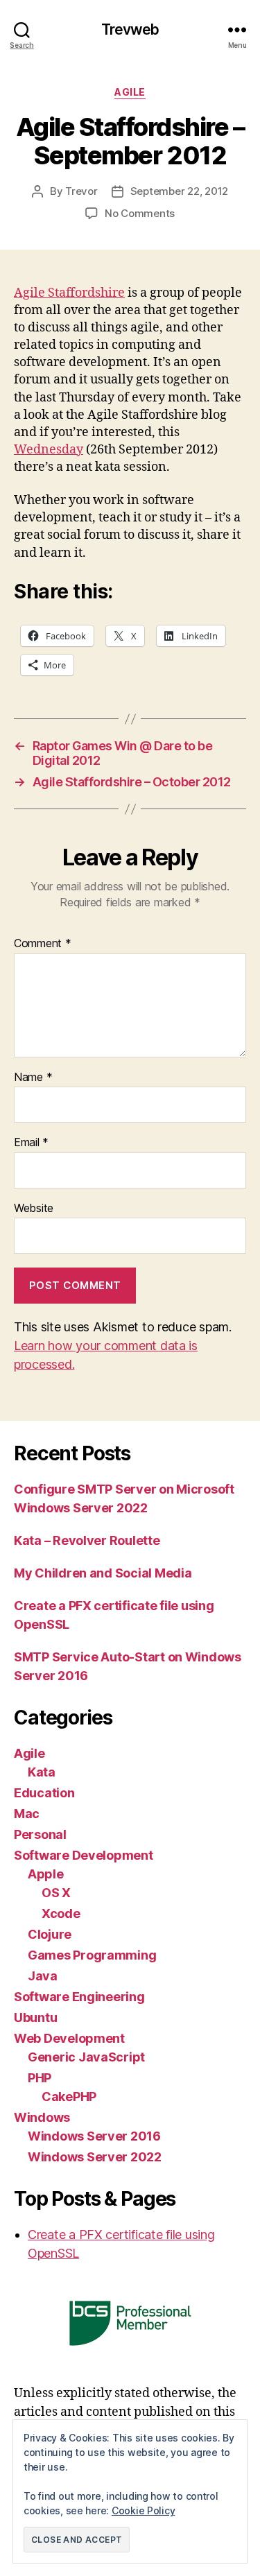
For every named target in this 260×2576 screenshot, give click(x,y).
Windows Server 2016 (94, 2136)
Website (34, 1209)
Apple (46, 1874)
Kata (42, 1772)
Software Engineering (79, 1997)
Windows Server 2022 (95, 2157)
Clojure (50, 1934)
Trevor (81, 191)
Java (43, 1976)
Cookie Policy (144, 2510)
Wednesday (49, 450)
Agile (130, 92)
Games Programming (92, 1955)
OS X (56, 1893)
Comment (43, 944)
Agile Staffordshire (69, 293)
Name (33, 1078)
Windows (42, 2117)
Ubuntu (35, 2017)
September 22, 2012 (179, 191)
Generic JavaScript (86, 2057)
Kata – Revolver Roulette (87, 1540)
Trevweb (130, 29)
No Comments (140, 213)
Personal (40, 1834)
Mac (27, 1814)
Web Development (69, 2038)
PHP (40, 2078)
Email (31, 1143)
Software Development (84, 1855)
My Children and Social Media (103, 1573)
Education (44, 1793)
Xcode (61, 1913)
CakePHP (69, 2097)
